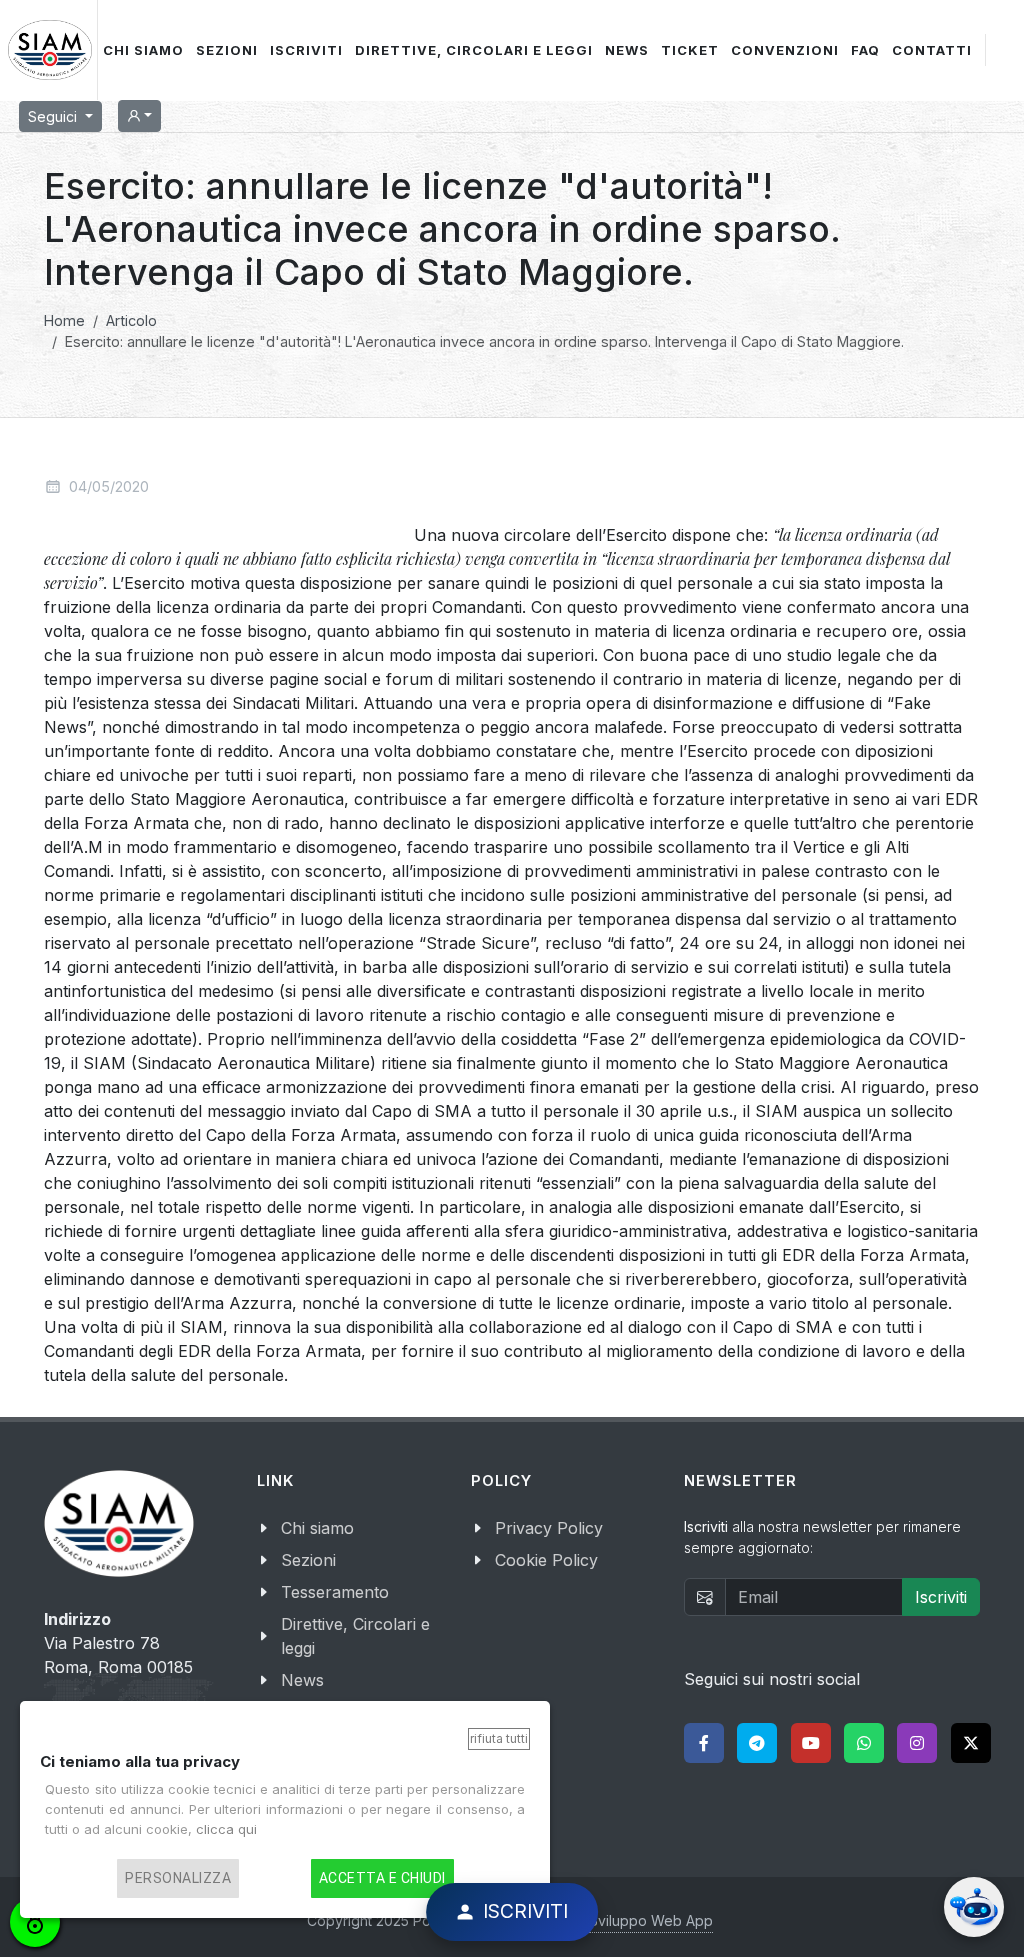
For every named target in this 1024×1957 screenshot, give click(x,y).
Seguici (54, 116)
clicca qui (226, 1829)
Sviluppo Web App (651, 1920)
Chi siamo (317, 1528)
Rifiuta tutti (499, 1738)
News (302, 1680)
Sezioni (308, 1560)
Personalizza (178, 1878)
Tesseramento (335, 1592)
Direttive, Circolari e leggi (355, 1636)
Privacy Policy (549, 1528)
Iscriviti (941, 1597)
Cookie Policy (546, 1560)
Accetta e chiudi (382, 1878)
